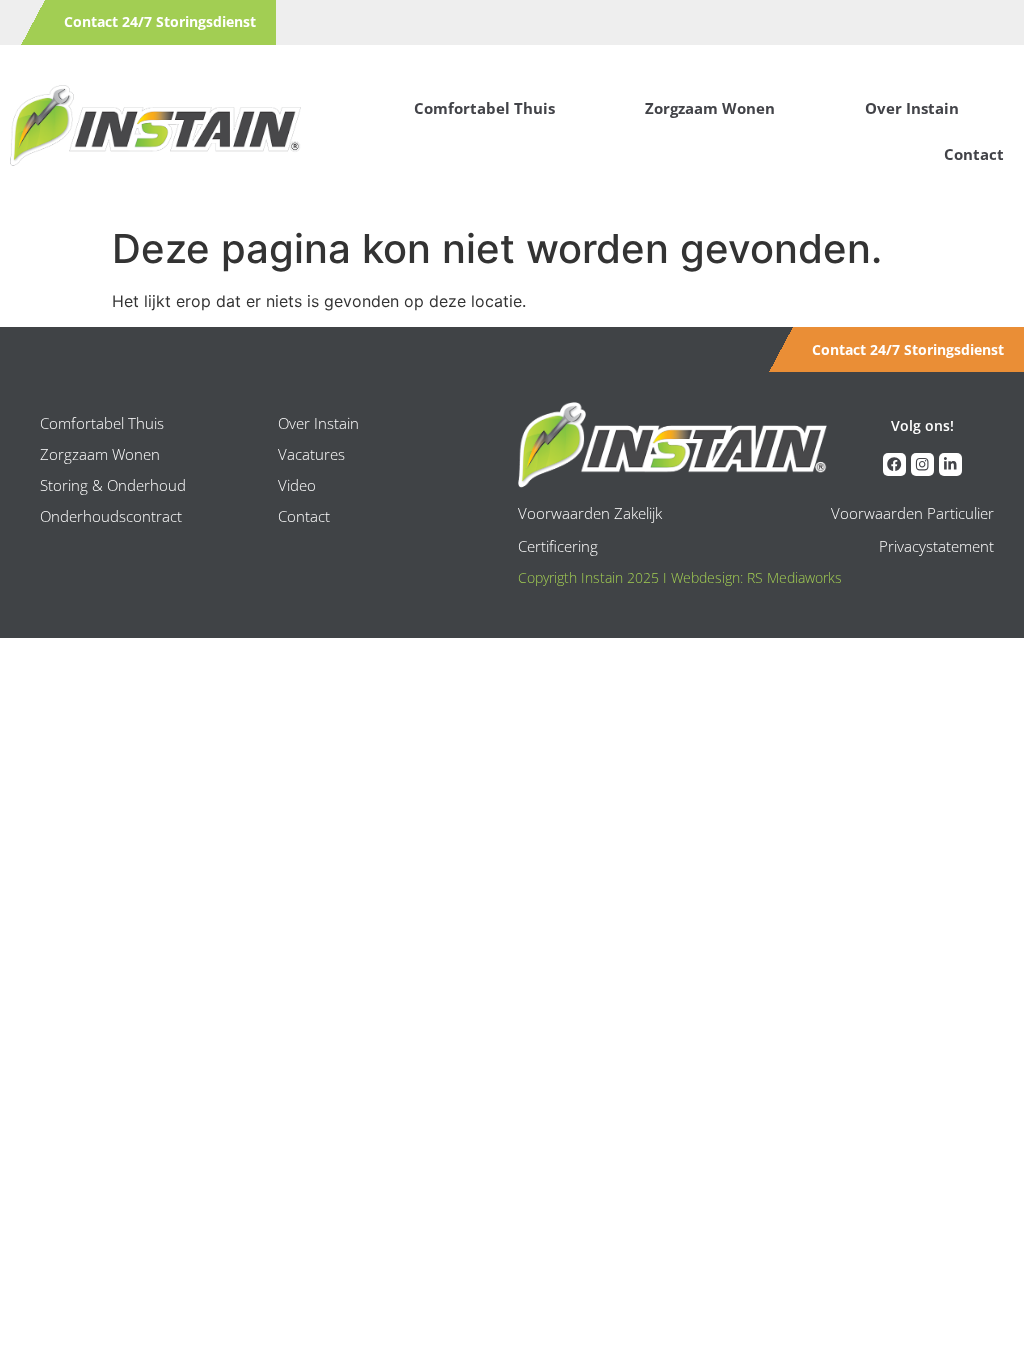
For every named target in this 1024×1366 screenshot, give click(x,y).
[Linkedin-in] (950, 464)
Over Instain (912, 108)
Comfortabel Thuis (484, 108)
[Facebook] (894, 464)
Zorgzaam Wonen (710, 108)
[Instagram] (922, 464)
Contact (974, 154)
